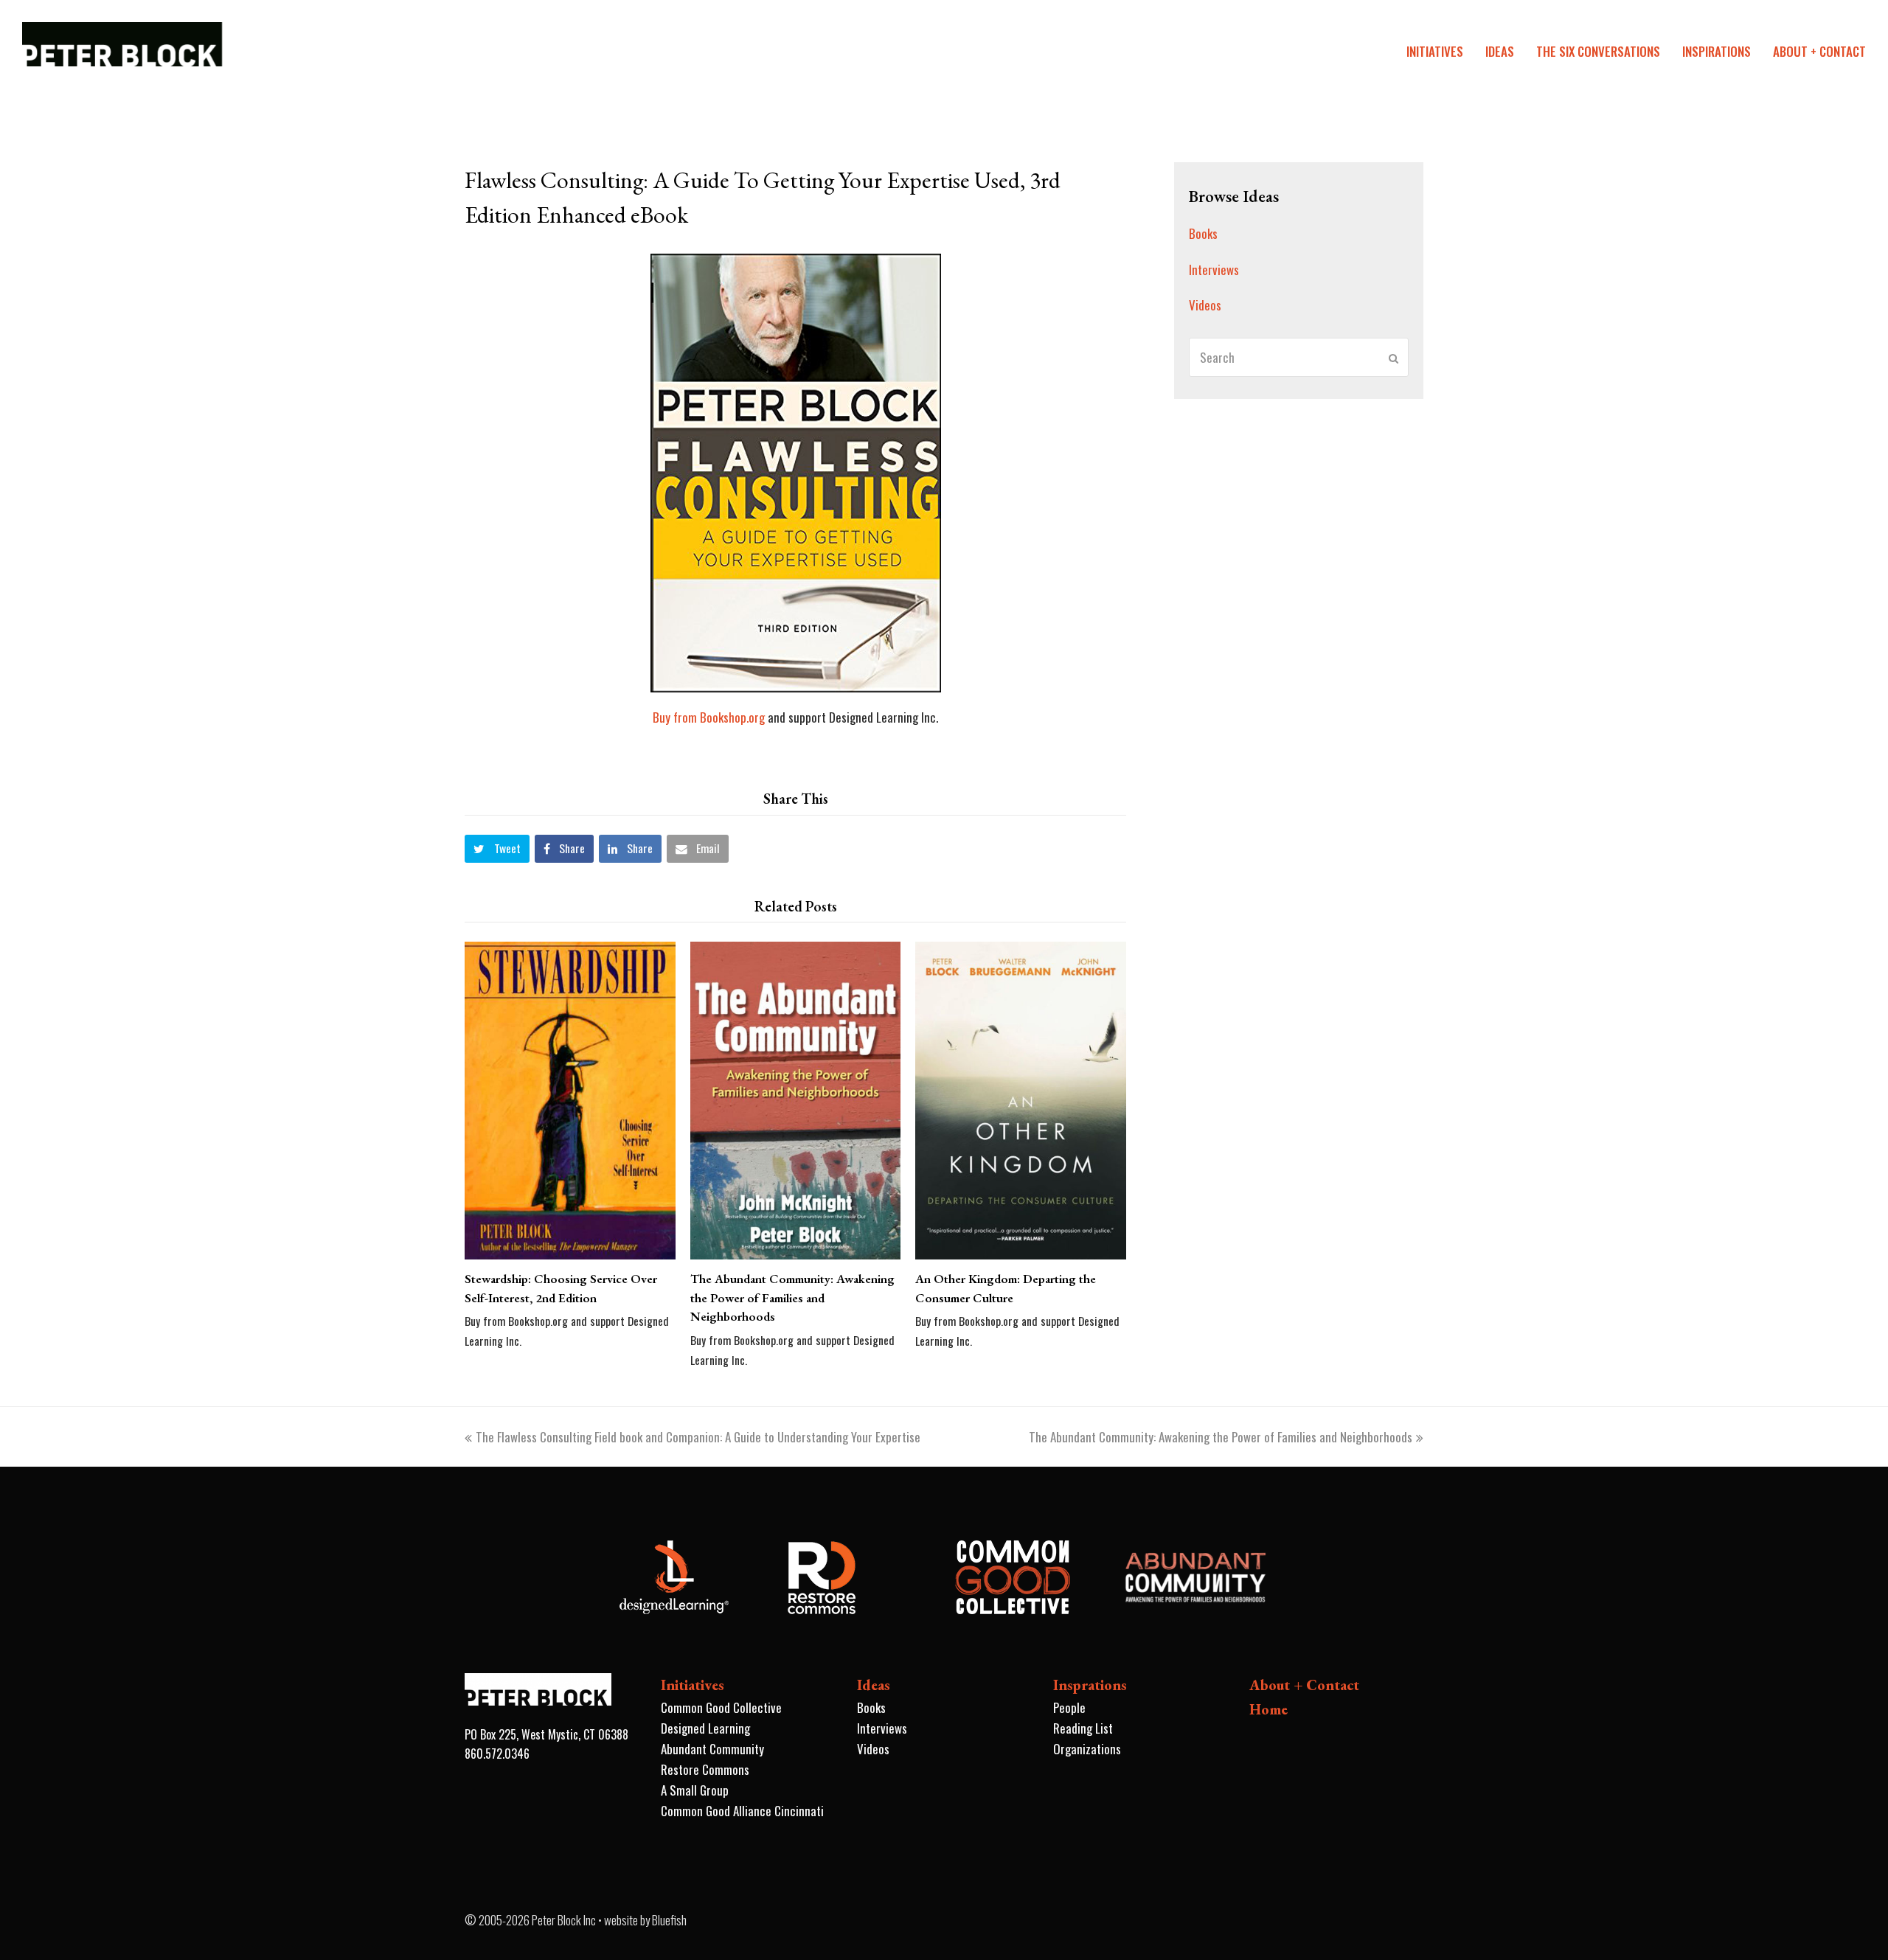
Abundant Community (712, 1749)
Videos (1205, 305)
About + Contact (1304, 1685)
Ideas (874, 1685)
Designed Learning (705, 1728)
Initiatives (693, 1685)
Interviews (1214, 270)
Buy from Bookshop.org (709, 717)
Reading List (1083, 1728)
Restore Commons (705, 1769)
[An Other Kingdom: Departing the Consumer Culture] (1021, 1101)
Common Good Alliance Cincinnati (742, 1811)
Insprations (1090, 1685)
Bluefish (669, 1920)
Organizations (1087, 1749)
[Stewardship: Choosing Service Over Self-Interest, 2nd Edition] (570, 1101)
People (1069, 1707)
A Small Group (695, 1790)
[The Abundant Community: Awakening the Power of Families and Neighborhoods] (796, 1101)
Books (1203, 233)
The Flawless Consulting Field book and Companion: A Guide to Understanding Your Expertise (698, 1437)
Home (1268, 1709)
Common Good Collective (721, 1707)
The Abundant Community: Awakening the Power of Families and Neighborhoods (792, 1297)
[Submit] (1394, 358)
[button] (497, 849)
